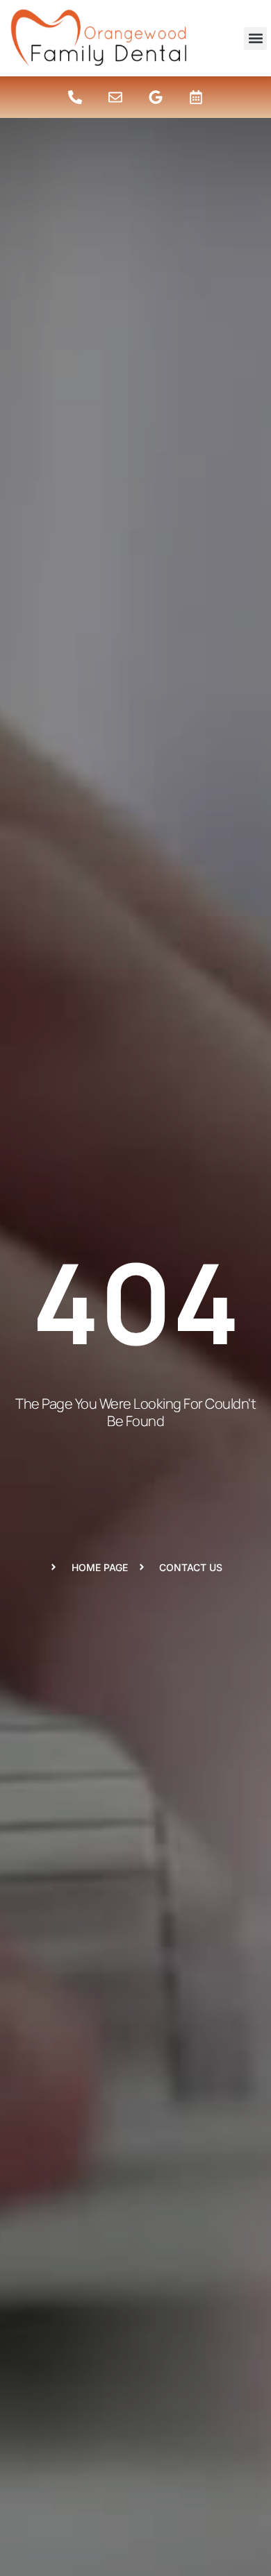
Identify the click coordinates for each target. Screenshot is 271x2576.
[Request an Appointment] (196, 97)
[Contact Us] (115, 97)
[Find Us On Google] (156, 97)
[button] (255, 39)
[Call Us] (75, 97)
